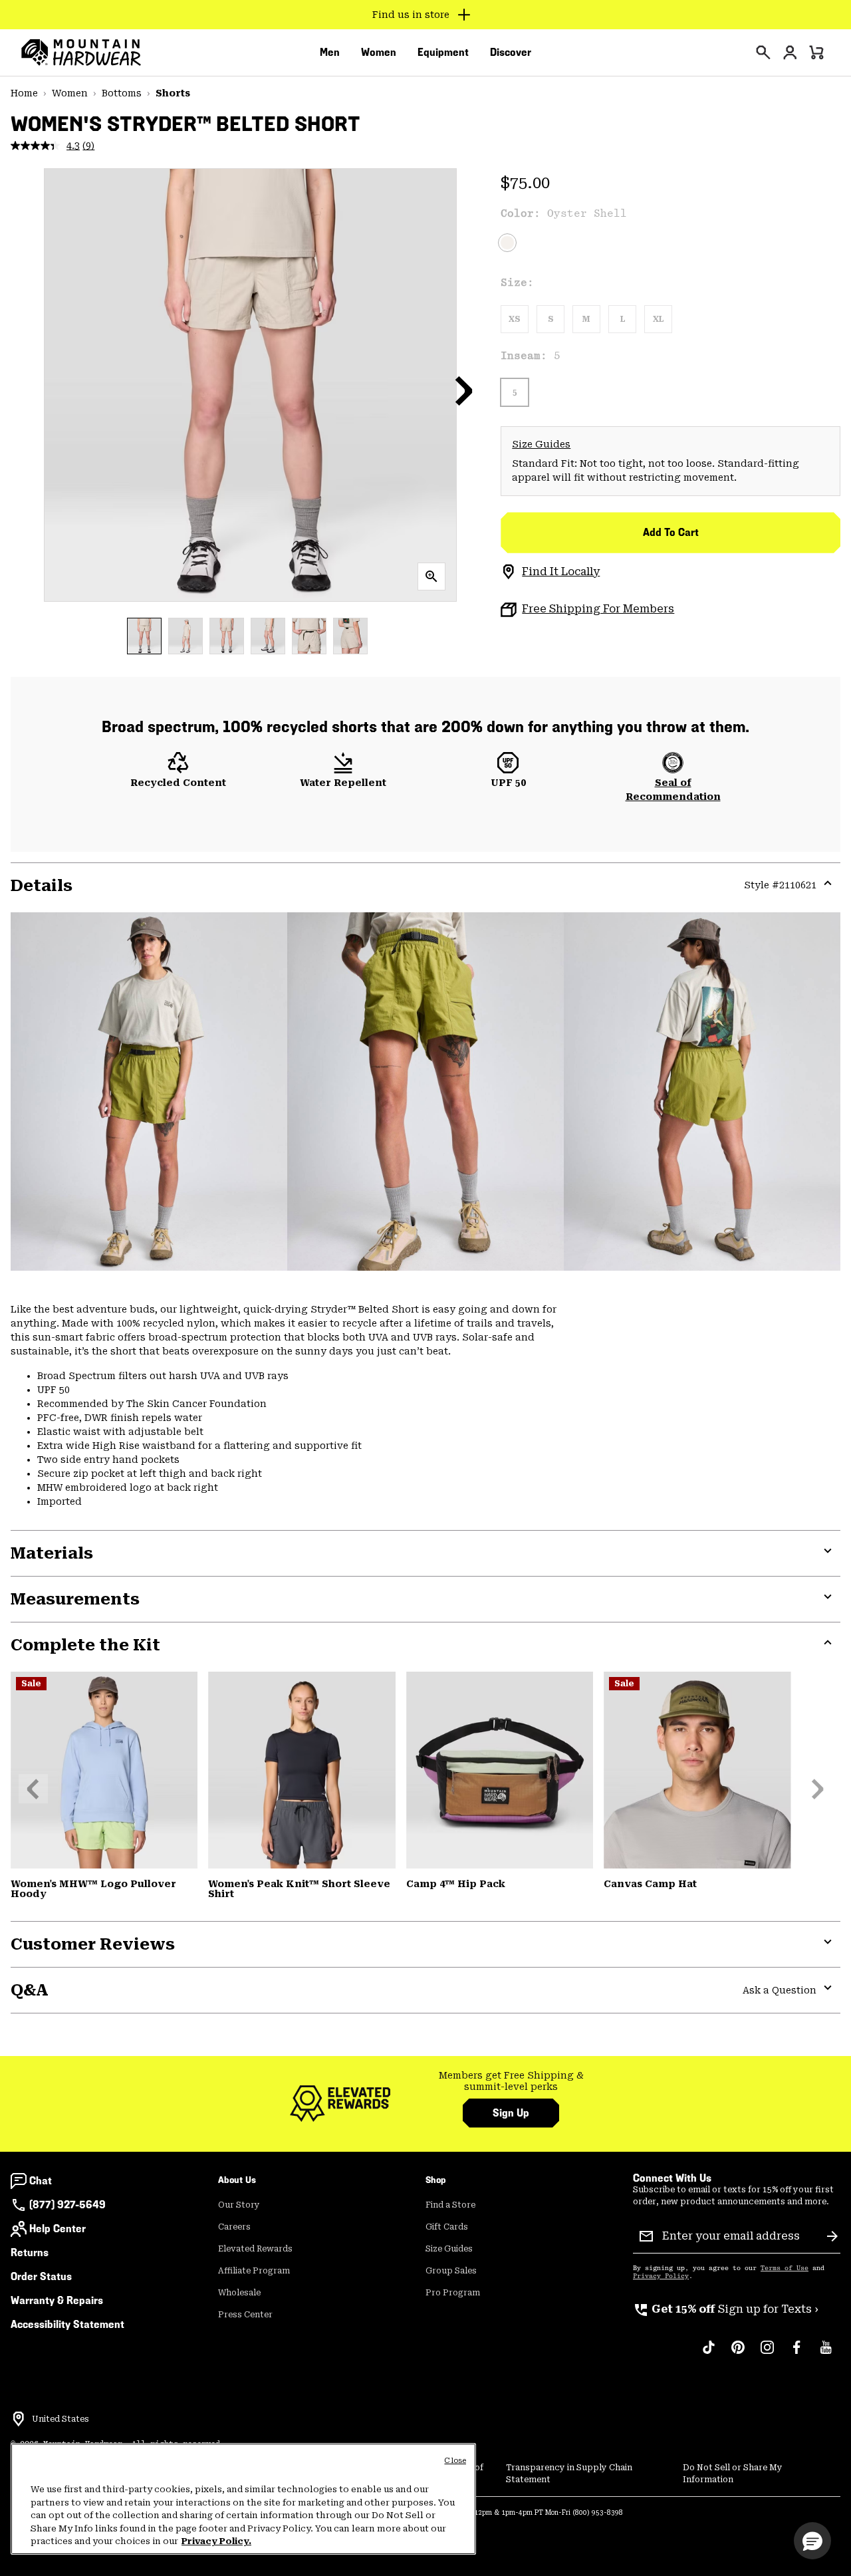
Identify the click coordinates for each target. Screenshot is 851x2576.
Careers (234, 2227)
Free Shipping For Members (598, 609)
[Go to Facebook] (796, 2354)
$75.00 (525, 183)
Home (24, 93)
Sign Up (511, 2113)
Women (70, 93)
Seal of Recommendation (673, 790)
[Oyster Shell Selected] (507, 243)
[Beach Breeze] (104, 1770)
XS (515, 319)
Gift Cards (447, 2227)
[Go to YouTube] (826, 2354)
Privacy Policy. (216, 2541)
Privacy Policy (661, 2276)
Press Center (245, 2315)
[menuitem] (330, 53)
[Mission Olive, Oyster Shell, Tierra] (697, 1770)
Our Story (239, 2205)
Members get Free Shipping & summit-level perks (511, 2081)
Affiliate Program (254, 2271)
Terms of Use (785, 2268)
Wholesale (239, 2293)
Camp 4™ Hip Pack (456, 1884)
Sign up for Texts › (726, 2309)
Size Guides (541, 444)
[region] (243, 2499)
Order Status (41, 2276)
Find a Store (450, 2205)
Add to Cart (671, 532)
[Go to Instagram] (767, 2354)
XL (658, 319)
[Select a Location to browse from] (19, 2419)
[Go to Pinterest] (738, 2354)
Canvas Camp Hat (650, 1884)
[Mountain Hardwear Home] (81, 53)
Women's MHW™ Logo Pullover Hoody (93, 1889)
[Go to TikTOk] (709, 2354)
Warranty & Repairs (57, 2300)
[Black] (302, 1770)
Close (455, 2461)
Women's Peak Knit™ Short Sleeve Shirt (299, 1889)
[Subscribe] (832, 2236)
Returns (30, 2253)
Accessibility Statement (67, 2324)
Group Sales (451, 2271)
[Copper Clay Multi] (500, 1770)
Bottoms (122, 93)
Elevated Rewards (255, 2249)
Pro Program (453, 2293)
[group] (511, 2082)
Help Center (58, 2229)
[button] (464, 390)
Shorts (173, 93)
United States (61, 2419)
